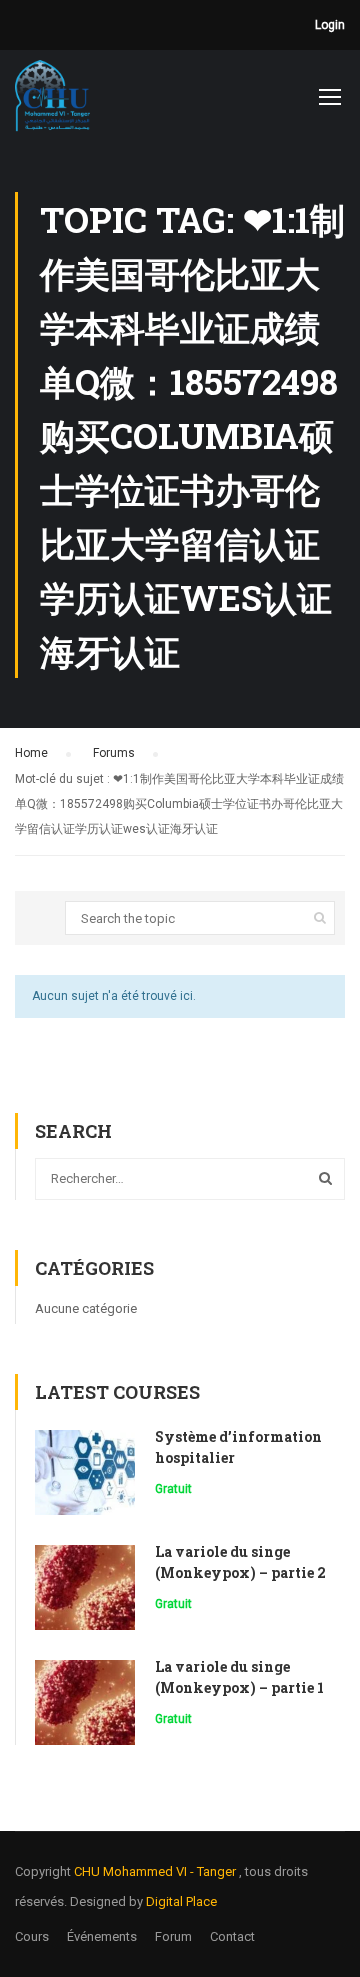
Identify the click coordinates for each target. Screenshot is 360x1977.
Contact (232, 1936)
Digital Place (181, 1901)
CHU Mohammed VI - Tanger (156, 1871)
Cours (32, 1936)
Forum (173, 1936)
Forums (114, 753)
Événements (102, 1936)
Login (330, 25)
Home (31, 753)
